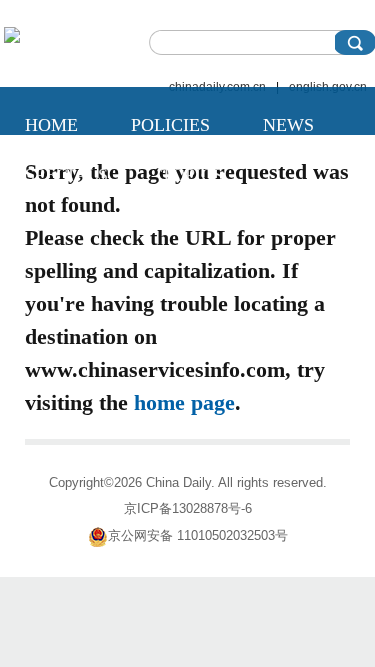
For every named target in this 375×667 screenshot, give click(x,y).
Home (51, 125)
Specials (66, 175)
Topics (192, 175)
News (288, 125)
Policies (170, 125)
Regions (64, 225)
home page (184, 402)
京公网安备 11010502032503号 (198, 535)
